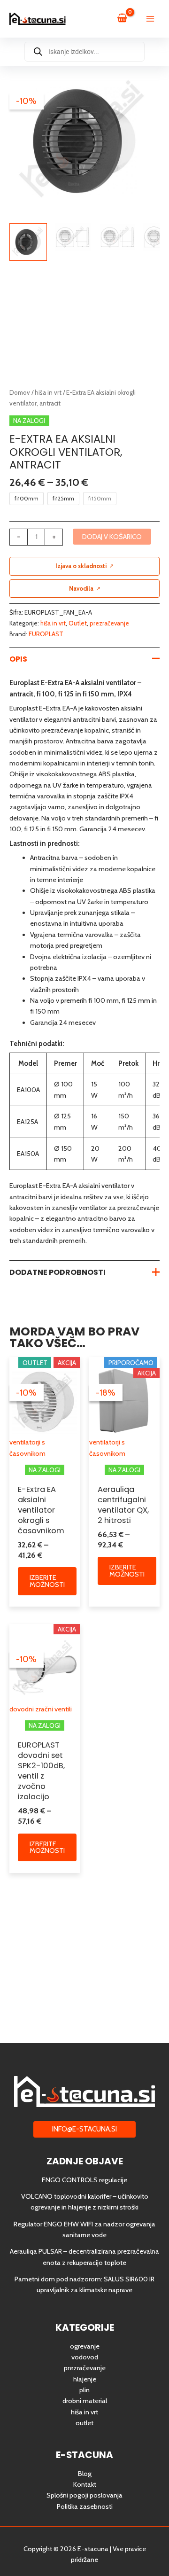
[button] (84, 2129)
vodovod (85, 2357)
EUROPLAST (46, 634)
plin (84, 2390)
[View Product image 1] (28, 242)
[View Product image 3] (117, 237)
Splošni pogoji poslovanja (84, 2495)
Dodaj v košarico (112, 537)
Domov (20, 392)
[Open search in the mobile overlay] (84, 52)
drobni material (85, 2401)
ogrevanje (85, 2346)
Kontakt (85, 2484)
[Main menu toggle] (150, 19)
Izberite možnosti (47, 1581)
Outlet (78, 623)
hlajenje (85, 2379)
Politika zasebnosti (85, 2506)
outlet (84, 2423)
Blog (85, 2474)
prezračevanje (109, 623)
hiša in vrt (48, 392)
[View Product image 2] (73, 237)
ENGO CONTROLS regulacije (84, 2180)
